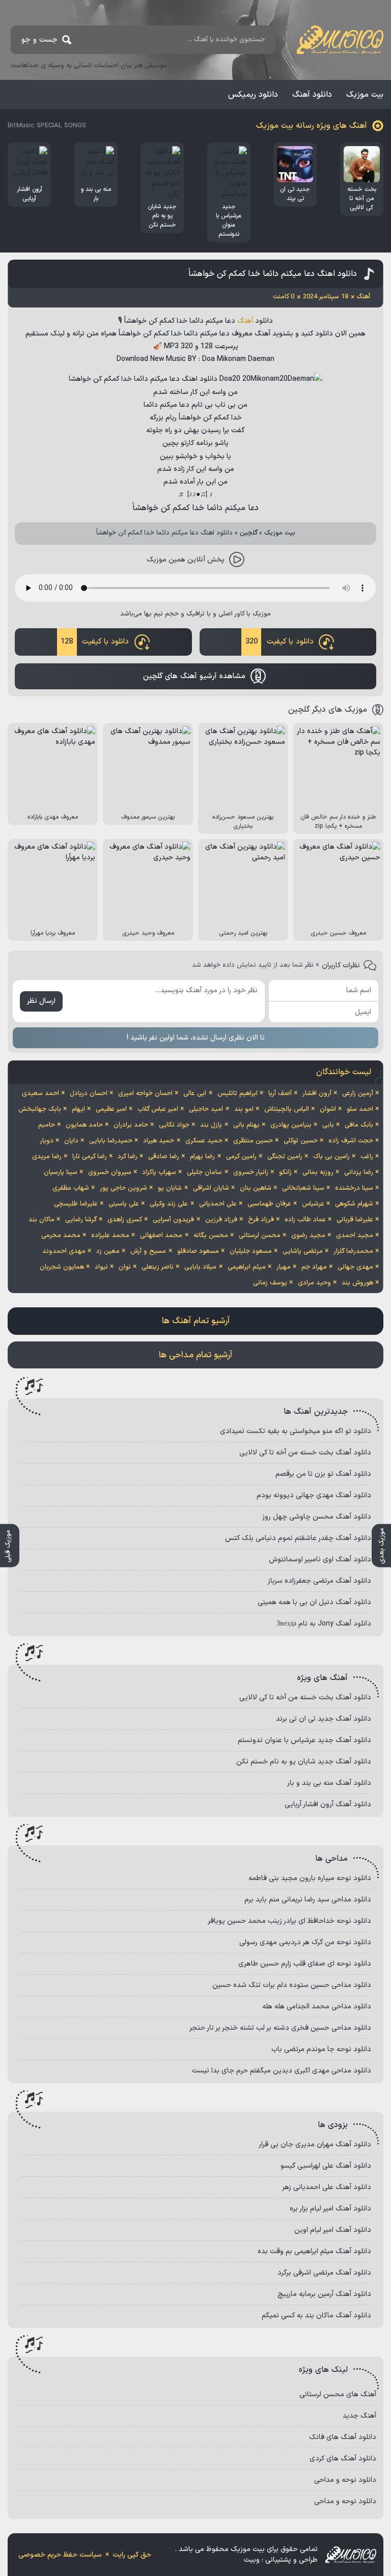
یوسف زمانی (270, 1283)
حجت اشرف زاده (351, 1141)
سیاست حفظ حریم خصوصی (60, 2555)
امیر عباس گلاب (158, 1109)
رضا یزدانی (359, 1172)
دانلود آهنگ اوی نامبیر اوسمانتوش (320, 1560)
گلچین (249, 533)
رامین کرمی (241, 1157)
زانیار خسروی (251, 1172)
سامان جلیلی (204, 1172)
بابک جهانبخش (40, 1109)
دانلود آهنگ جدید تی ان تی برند (324, 1719)
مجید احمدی (355, 1236)
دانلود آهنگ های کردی (343, 2459)
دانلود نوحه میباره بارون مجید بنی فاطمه (310, 1878)
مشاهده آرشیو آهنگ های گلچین (194, 676)
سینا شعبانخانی (303, 1188)
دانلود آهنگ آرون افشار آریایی (328, 1804)
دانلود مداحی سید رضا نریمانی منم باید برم (308, 1900)
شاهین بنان (256, 1188)
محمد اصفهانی (161, 1236)
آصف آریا (280, 1094)
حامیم (47, 1125)
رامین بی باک (331, 1157)
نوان (125, 1267)
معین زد (108, 1251)
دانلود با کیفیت (280, 642)
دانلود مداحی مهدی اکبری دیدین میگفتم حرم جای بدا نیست (282, 2071)
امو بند (244, 1109)
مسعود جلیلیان (251, 1251)
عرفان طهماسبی (269, 1204)
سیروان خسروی (110, 1172)
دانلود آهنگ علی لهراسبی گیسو (326, 2166)
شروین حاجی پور (123, 1188)
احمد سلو (360, 1109)
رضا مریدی (47, 1157)
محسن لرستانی (260, 1236)
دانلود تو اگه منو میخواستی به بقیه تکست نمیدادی (296, 1431)
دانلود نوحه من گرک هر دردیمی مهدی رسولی (305, 1942)
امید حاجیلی (206, 1109)
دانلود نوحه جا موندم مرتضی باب (321, 2049)
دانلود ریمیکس (253, 95)
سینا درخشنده (354, 1188)
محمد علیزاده (110, 1236)
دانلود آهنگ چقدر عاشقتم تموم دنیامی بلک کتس (298, 1538)
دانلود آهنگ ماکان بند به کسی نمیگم (316, 2316)
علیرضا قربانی (355, 1220)
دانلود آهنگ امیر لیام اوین (333, 2230)
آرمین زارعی (358, 1094)
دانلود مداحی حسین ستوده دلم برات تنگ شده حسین (292, 1985)
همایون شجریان (62, 1267)
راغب (367, 1157)
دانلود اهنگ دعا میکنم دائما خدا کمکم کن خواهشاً (273, 274)
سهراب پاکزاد (159, 1172)
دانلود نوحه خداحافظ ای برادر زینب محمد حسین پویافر (289, 1921)
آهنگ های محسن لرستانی (338, 2395)
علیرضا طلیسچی (76, 1204)
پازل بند (211, 1125)
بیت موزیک (365, 95)
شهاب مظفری (71, 1188)
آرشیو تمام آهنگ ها (196, 1321)
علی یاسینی (124, 1204)
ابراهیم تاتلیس (238, 1094)
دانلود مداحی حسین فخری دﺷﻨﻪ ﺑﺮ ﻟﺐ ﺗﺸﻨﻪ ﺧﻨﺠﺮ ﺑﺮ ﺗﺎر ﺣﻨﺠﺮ (280, 2028)
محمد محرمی (61, 1236)
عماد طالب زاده (305, 1220)
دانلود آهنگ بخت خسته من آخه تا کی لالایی (305, 1453)
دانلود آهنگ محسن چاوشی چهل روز (317, 1517)
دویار (47, 1141)
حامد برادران (131, 1125)
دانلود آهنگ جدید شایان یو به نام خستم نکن (304, 1762)
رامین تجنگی (285, 1157)
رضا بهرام (202, 1157)
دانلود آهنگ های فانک (343, 2437)
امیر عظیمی (111, 1109)
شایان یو (170, 1188)
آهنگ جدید (359, 2416)
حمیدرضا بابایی (111, 1141)
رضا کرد (128, 1157)
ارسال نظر (41, 1001)
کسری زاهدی (125, 1220)
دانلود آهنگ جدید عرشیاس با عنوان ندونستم (304, 1740)
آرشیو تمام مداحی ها (195, 1355)
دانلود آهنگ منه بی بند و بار (329, 1783)
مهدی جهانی (355, 1267)
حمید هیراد (159, 1141)
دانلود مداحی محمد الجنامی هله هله (317, 2007)
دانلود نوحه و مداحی (345, 2480)
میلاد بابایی (200, 1267)
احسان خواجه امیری (145, 1094)
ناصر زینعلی (158, 1267)
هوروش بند (357, 1283)
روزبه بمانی (318, 1172)
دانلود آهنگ (312, 95)
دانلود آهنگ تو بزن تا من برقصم (323, 1474)
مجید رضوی (308, 1236)
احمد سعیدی (40, 1094)
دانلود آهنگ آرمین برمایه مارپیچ (324, 2294)
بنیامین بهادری (291, 1125)
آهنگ (245, 321)
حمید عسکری (204, 1141)
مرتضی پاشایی (303, 1251)
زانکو (285, 1172)
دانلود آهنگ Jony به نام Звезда (324, 1624)
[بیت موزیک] (340, 40)
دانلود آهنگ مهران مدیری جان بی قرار (315, 2145)
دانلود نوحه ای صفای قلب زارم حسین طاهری (305, 1964)
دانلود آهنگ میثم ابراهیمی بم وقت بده (314, 2251)
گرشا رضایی (81, 1220)
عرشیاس (313, 1204)
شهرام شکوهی (354, 1204)
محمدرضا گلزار (353, 1251)
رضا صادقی (164, 1157)
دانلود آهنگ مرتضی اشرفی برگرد (324, 2273)
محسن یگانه (211, 1236)
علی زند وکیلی (169, 1204)
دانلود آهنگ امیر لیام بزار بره (330, 2209)
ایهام (78, 1109)
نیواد (101, 1267)
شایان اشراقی (211, 1188)
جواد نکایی (174, 1125)
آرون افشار (317, 1094)
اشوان (328, 1109)
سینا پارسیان (61, 1172)
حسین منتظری (253, 1141)
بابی (328, 1125)
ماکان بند (41, 1220)
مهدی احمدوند (64, 1251)
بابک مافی (359, 1125)
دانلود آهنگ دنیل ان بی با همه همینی (314, 1602)
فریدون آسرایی (173, 1220)
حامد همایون (84, 1125)
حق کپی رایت (132, 2555)
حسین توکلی (301, 1141)
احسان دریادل (89, 1094)
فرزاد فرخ (261, 1220)
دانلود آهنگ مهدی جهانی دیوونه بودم (314, 1495)
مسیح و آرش (148, 1251)
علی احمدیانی (218, 1204)
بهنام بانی (246, 1125)
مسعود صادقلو (198, 1251)
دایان (71, 1141)
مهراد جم (314, 1267)
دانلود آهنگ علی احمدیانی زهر (327, 2187)
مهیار (284, 1267)
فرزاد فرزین (221, 1220)
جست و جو (39, 40)
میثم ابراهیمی (247, 1267)
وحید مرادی (314, 1283)
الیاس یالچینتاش (287, 1109)
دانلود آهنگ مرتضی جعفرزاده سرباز (319, 1581)
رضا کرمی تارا (90, 1157)
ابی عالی (195, 1094)
